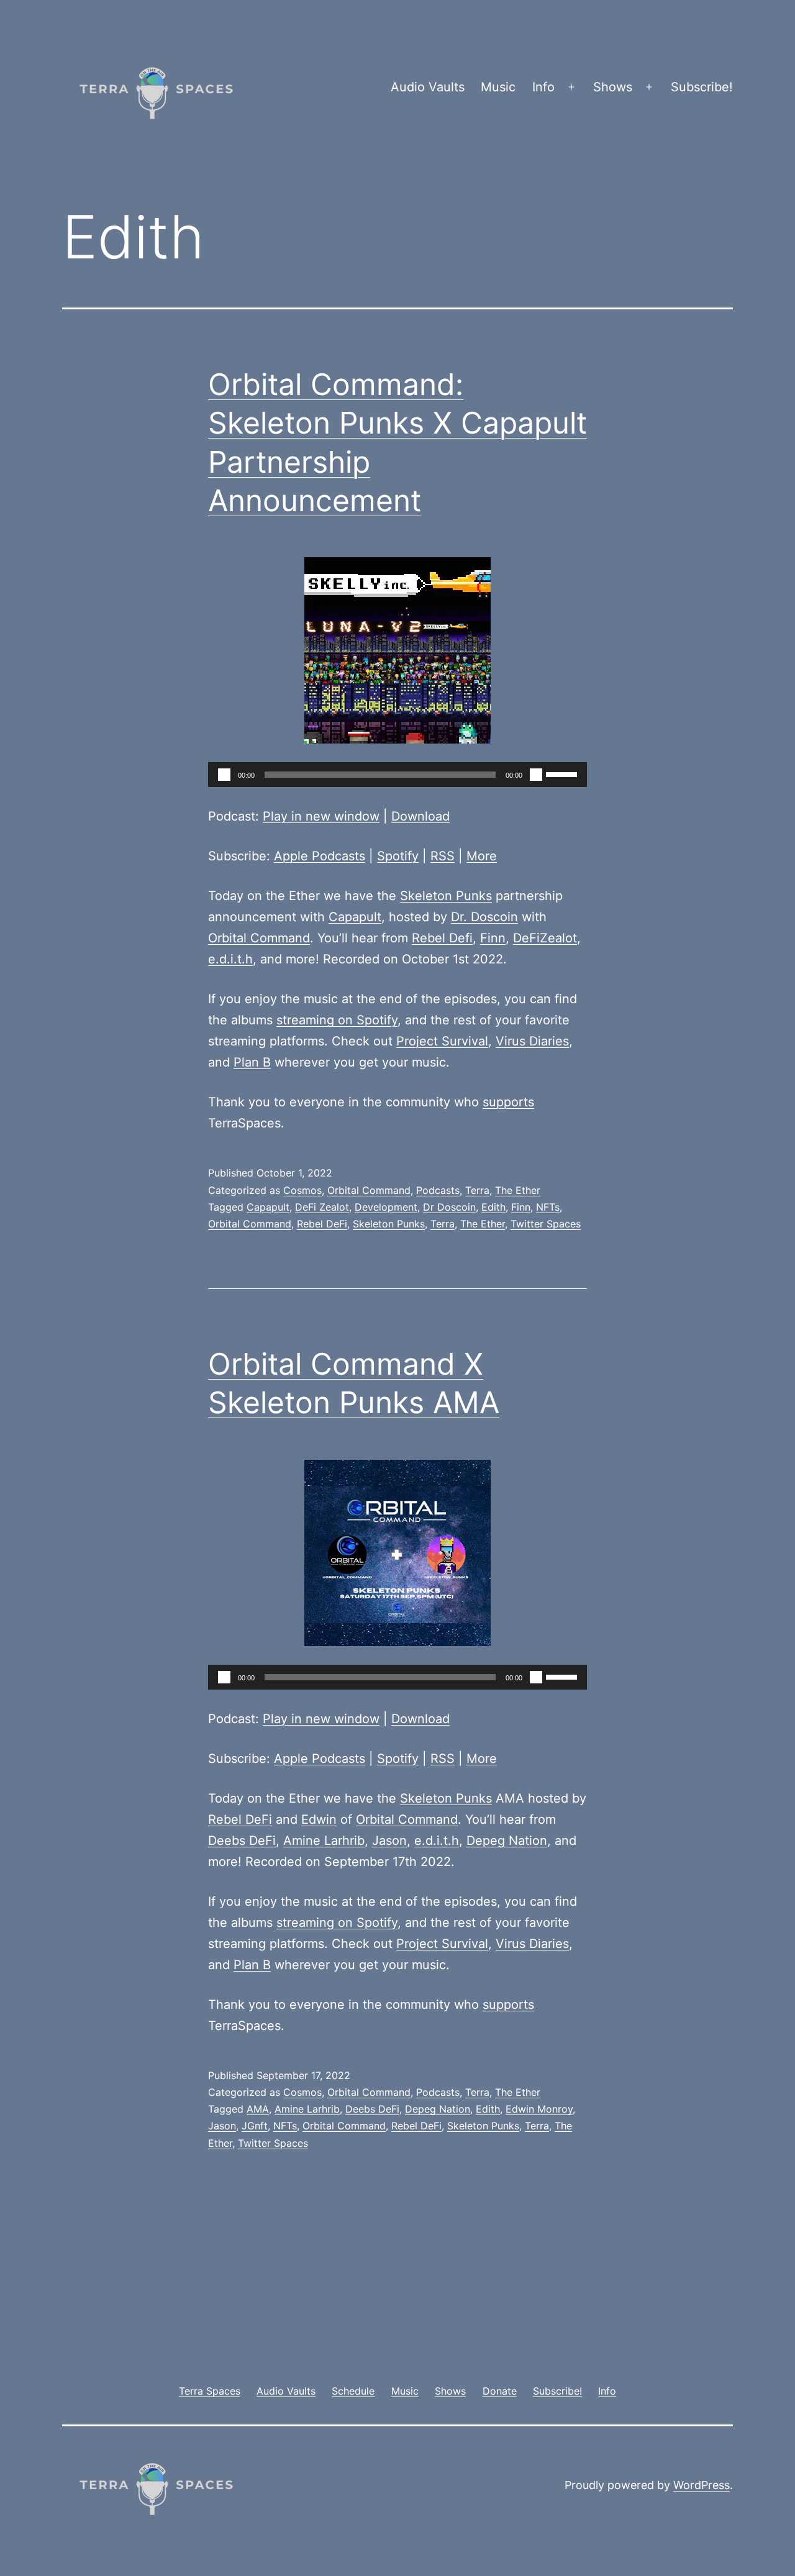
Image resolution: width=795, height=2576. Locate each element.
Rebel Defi (442, 938)
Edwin (319, 1819)
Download (420, 816)
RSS (443, 856)
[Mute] (536, 775)
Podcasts (438, 1190)
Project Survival (442, 1041)
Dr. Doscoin (484, 917)
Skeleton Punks (446, 896)
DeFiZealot (545, 938)
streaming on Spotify (337, 1020)
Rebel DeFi (322, 1224)
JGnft (255, 2126)
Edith (493, 1207)
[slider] (563, 773)
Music (498, 87)
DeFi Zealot (322, 1207)
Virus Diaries (532, 1041)
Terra (477, 1190)
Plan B (252, 1062)
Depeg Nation (507, 1841)
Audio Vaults (428, 87)
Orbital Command (259, 938)
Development (386, 1207)
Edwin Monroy (539, 2109)
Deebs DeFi (242, 1841)
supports (508, 1102)
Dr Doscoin (449, 1207)
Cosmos (302, 1190)
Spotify (398, 856)
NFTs (548, 1207)
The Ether (518, 1190)
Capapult (355, 917)
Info (543, 87)
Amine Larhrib (324, 1841)
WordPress (702, 2485)
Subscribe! (702, 87)
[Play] (224, 775)
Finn (493, 938)
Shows (613, 87)
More (482, 856)
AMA (258, 2109)
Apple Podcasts (320, 856)
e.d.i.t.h (230, 959)
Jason (389, 1841)
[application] (397, 775)
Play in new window (321, 816)
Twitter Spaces (546, 1224)
